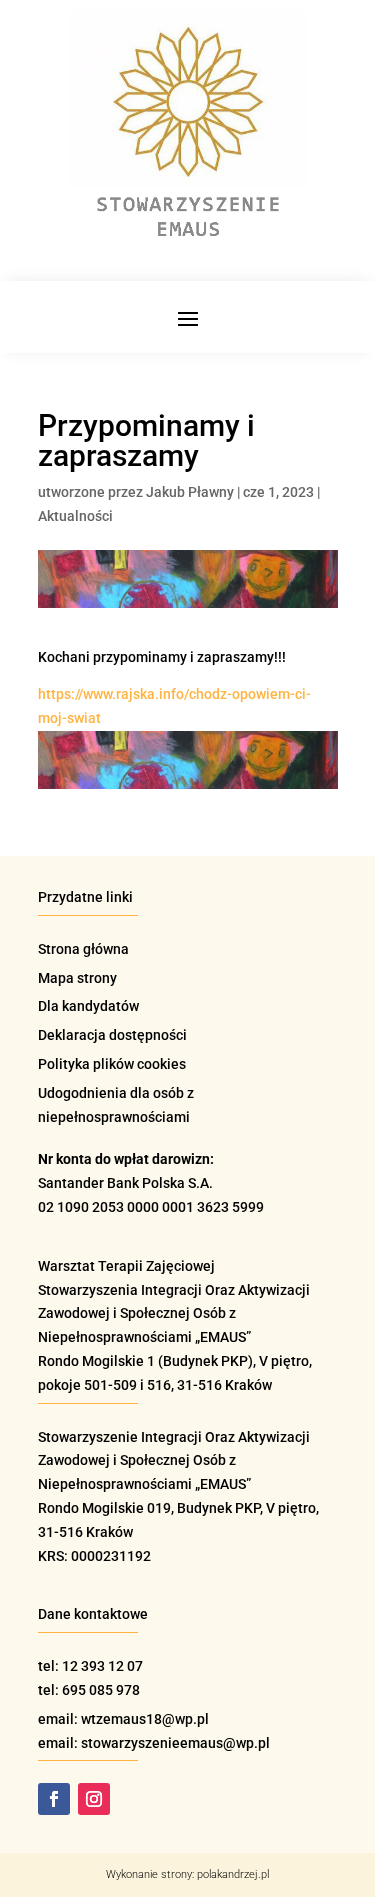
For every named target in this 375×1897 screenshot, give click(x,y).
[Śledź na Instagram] (94, 1799)
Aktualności (75, 516)
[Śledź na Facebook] (54, 1799)
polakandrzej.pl (233, 1874)
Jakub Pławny (190, 492)
